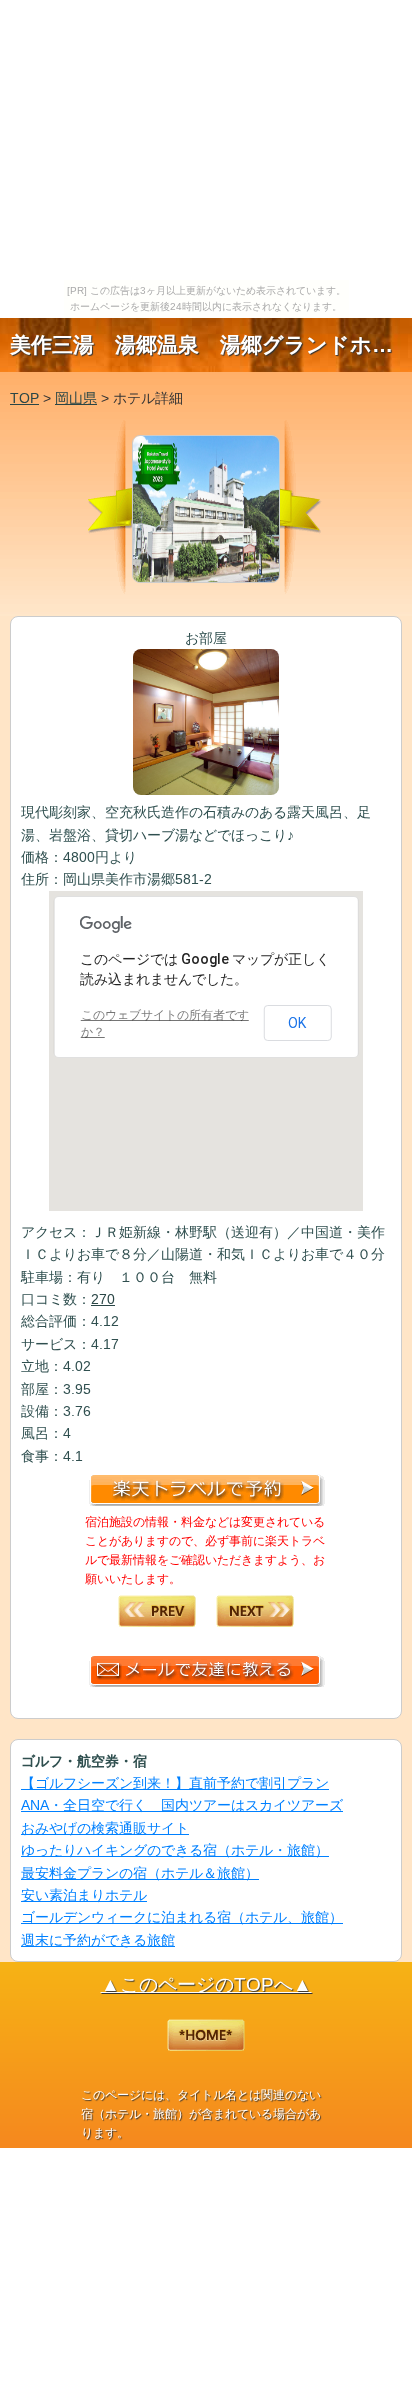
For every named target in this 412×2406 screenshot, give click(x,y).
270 (103, 1299)
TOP (24, 398)
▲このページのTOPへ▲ (206, 1984)
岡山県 (76, 398)
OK (297, 1023)
